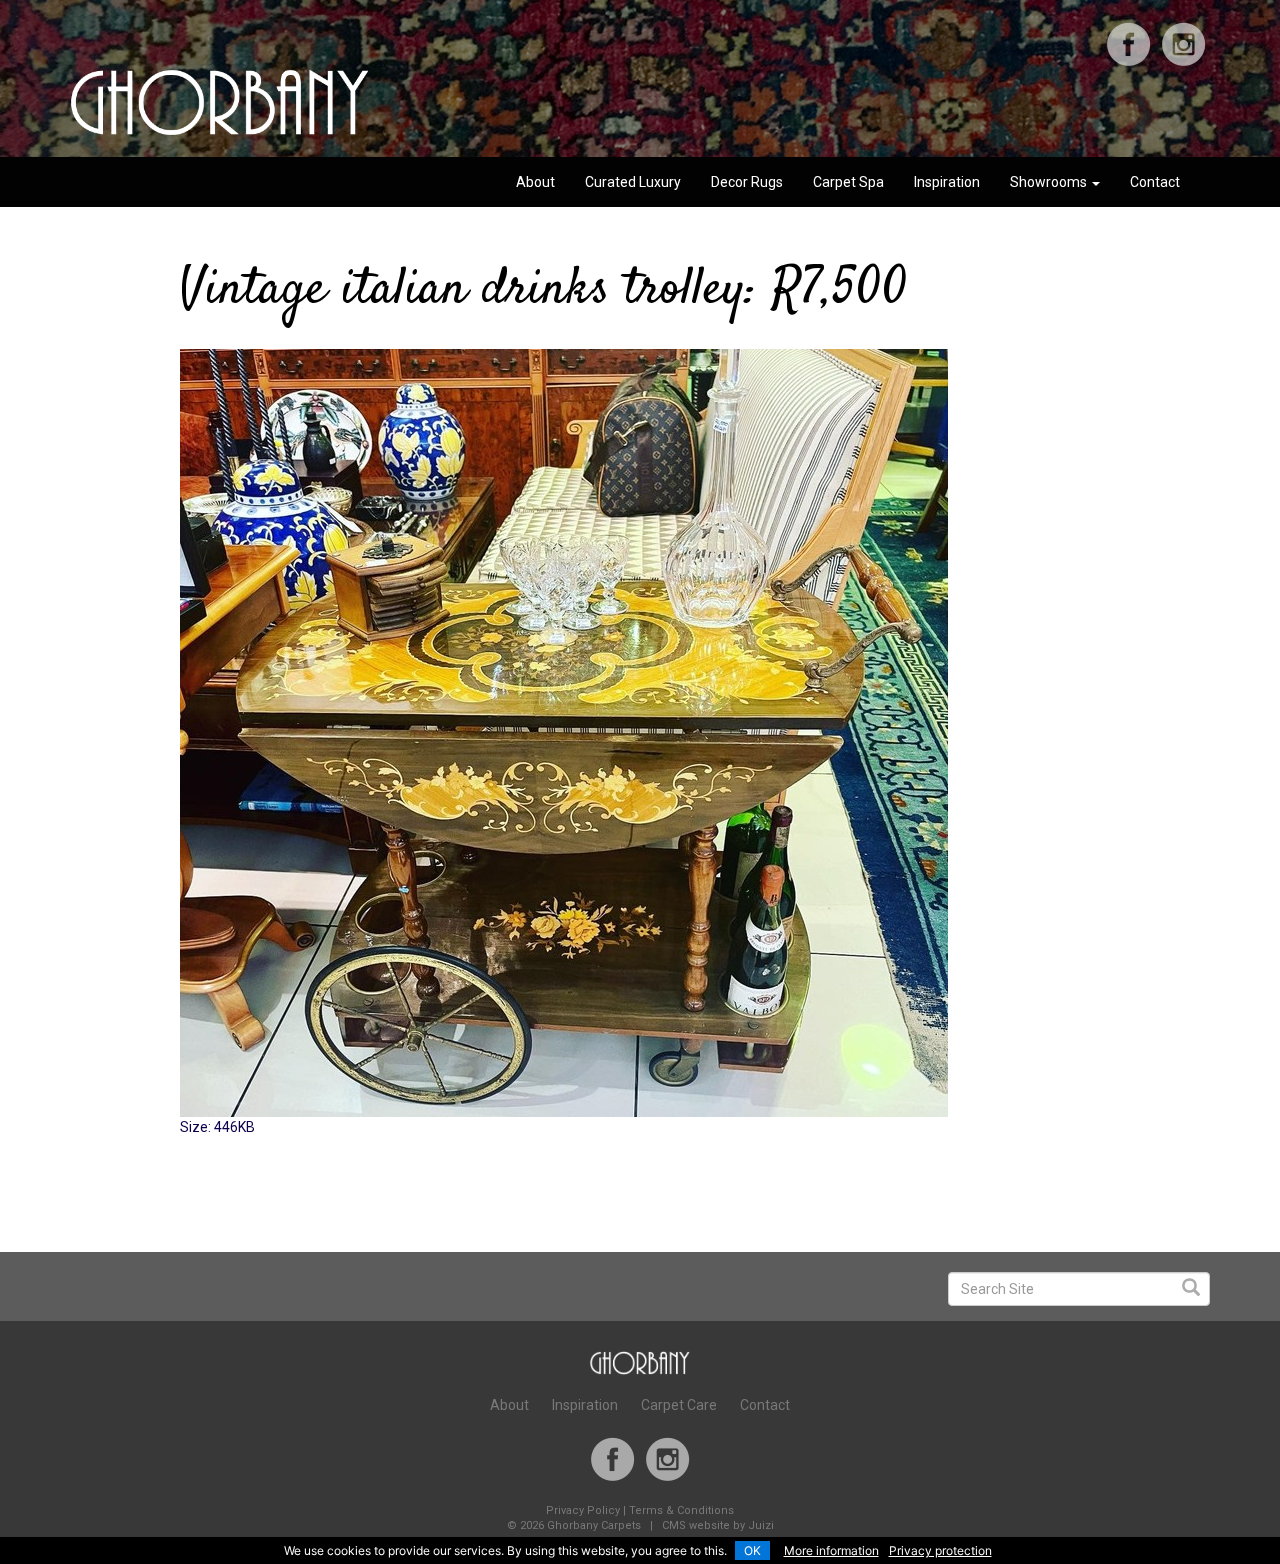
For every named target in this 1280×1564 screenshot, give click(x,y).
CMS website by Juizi (718, 1525)
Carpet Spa (848, 182)
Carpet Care (679, 1405)
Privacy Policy (583, 1510)
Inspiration (947, 182)
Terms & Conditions (681, 1510)
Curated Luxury (633, 182)
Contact (1155, 182)
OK (752, 1550)
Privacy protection (940, 1550)
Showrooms (1050, 182)
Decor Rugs (747, 182)
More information (831, 1550)
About (535, 182)
